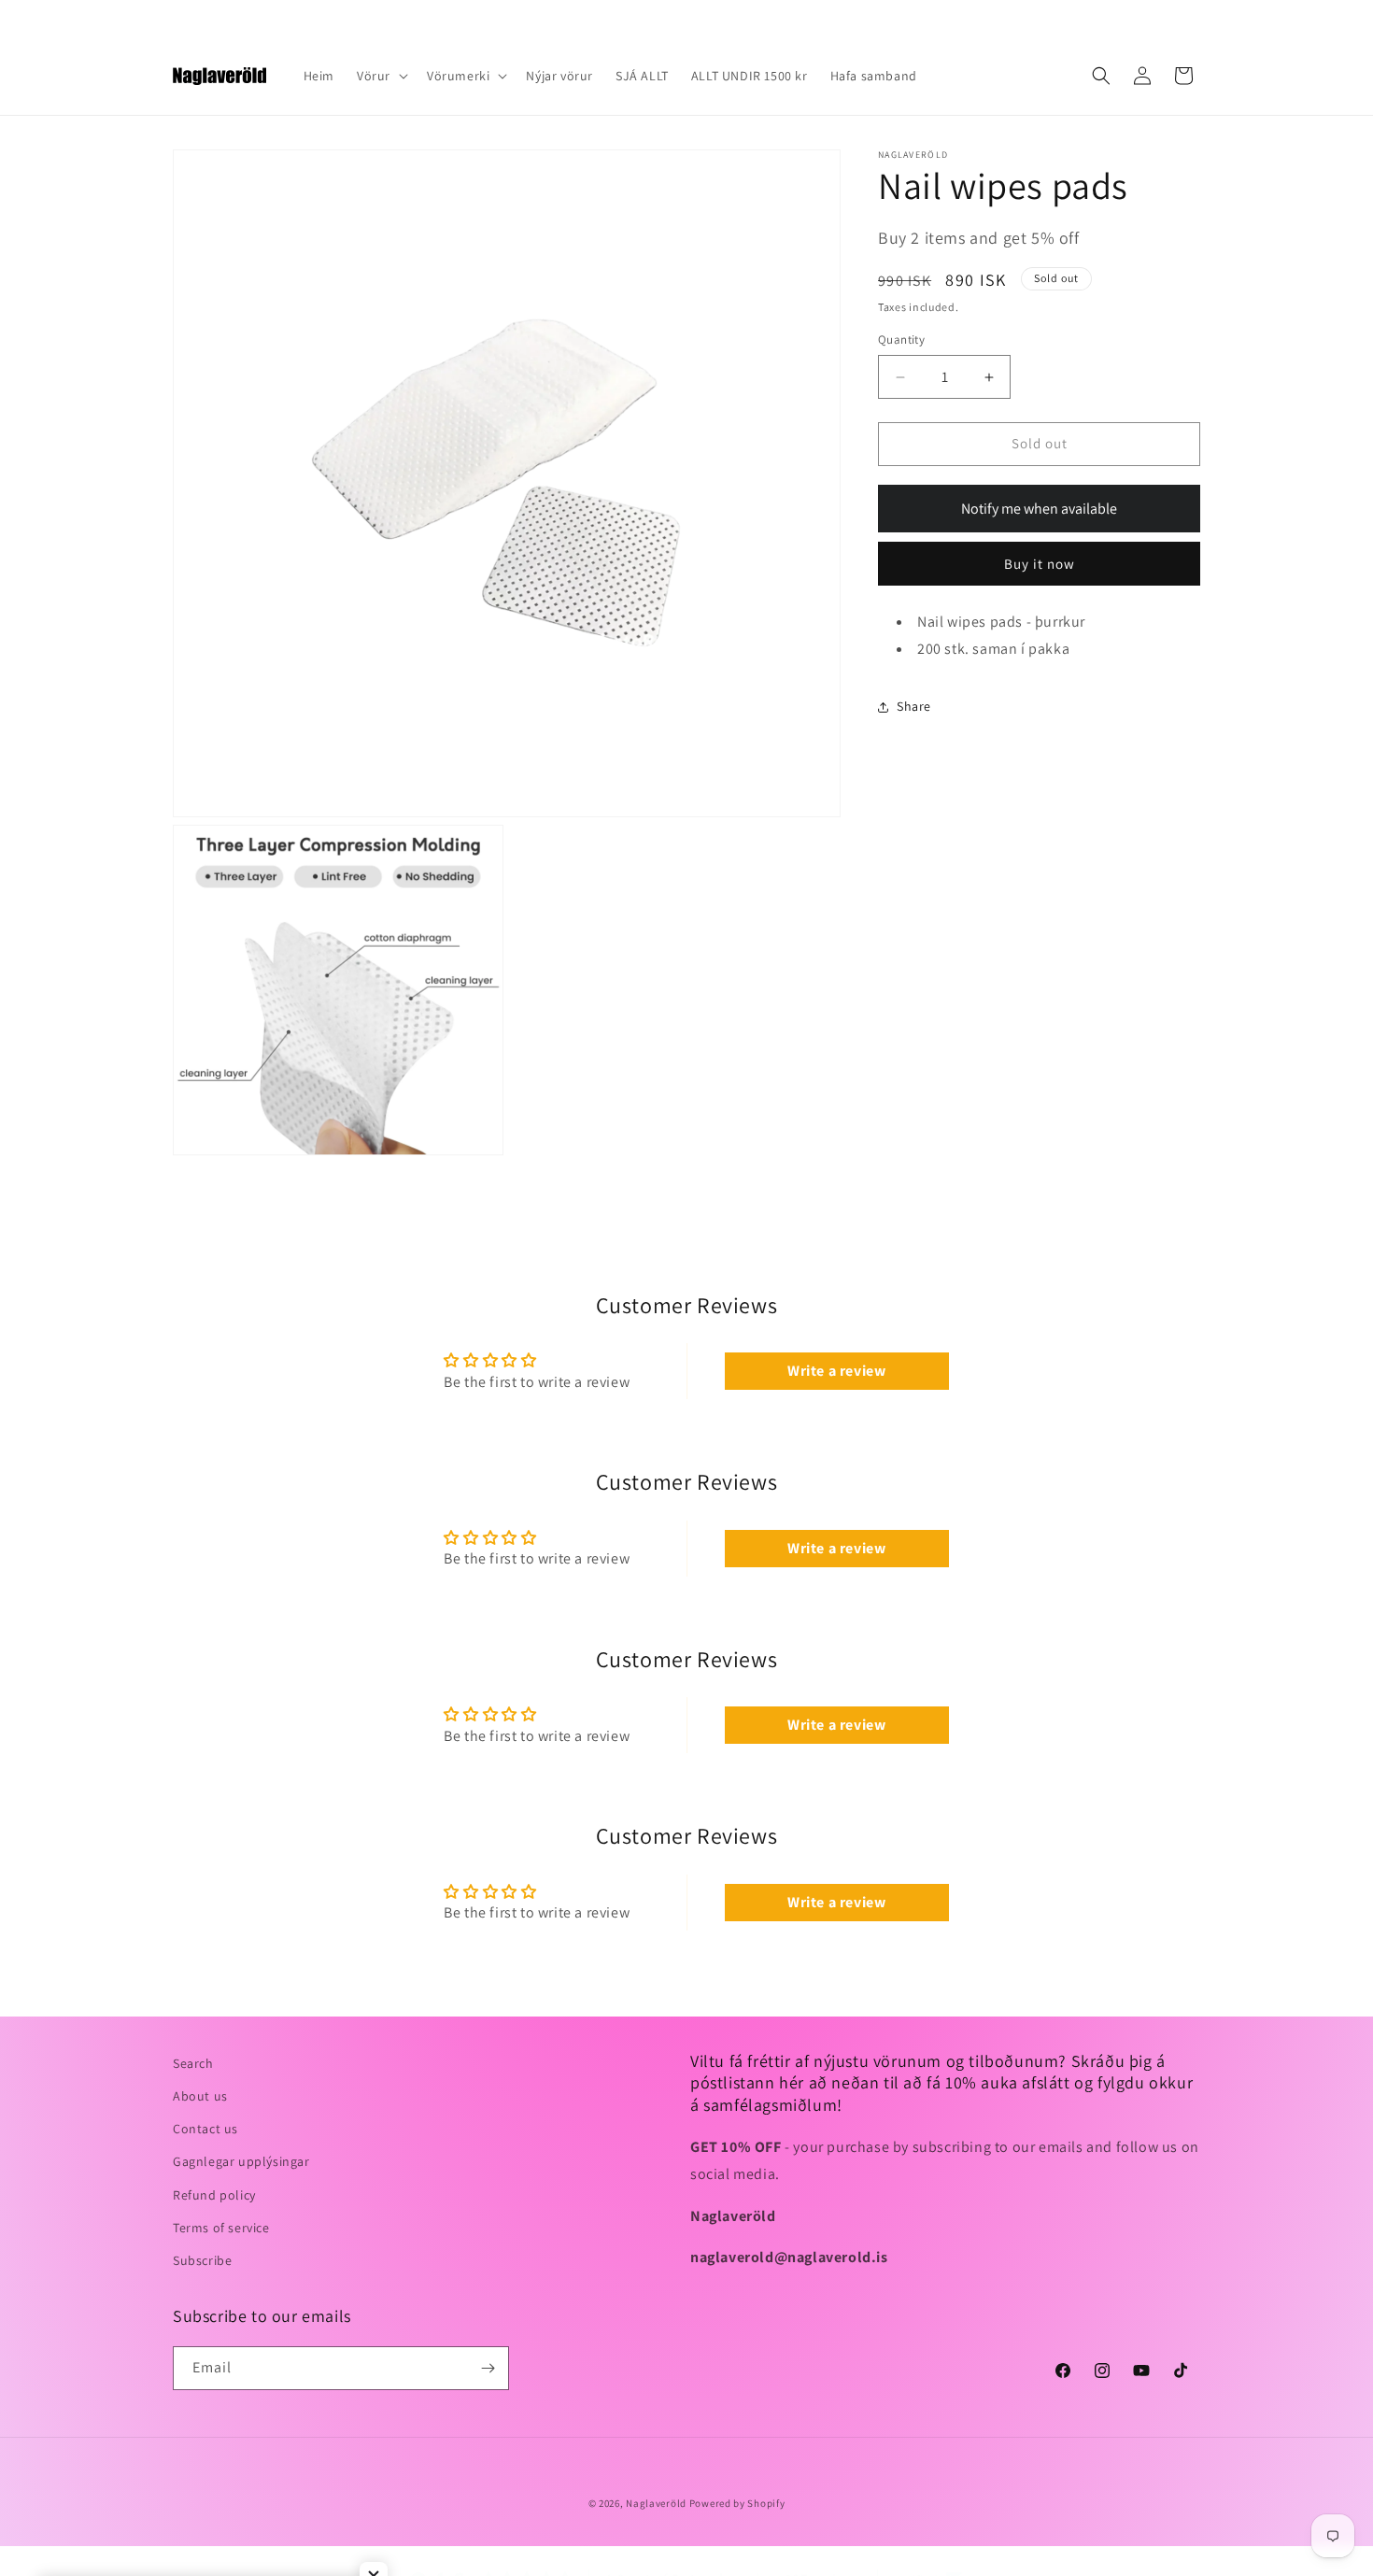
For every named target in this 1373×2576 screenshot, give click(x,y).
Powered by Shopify (737, 2503)
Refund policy (214, 2195)
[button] (381, 76)
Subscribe (202, 2260)
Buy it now (1040, 564)
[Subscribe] (488, 2368)
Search (193, 2063)
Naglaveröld (656, 2503)
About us (200, 2096)
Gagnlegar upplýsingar (241, 2161)
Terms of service (221, 2228)
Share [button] (914, 706)
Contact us (205, 2129)
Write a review (836, 1371)
